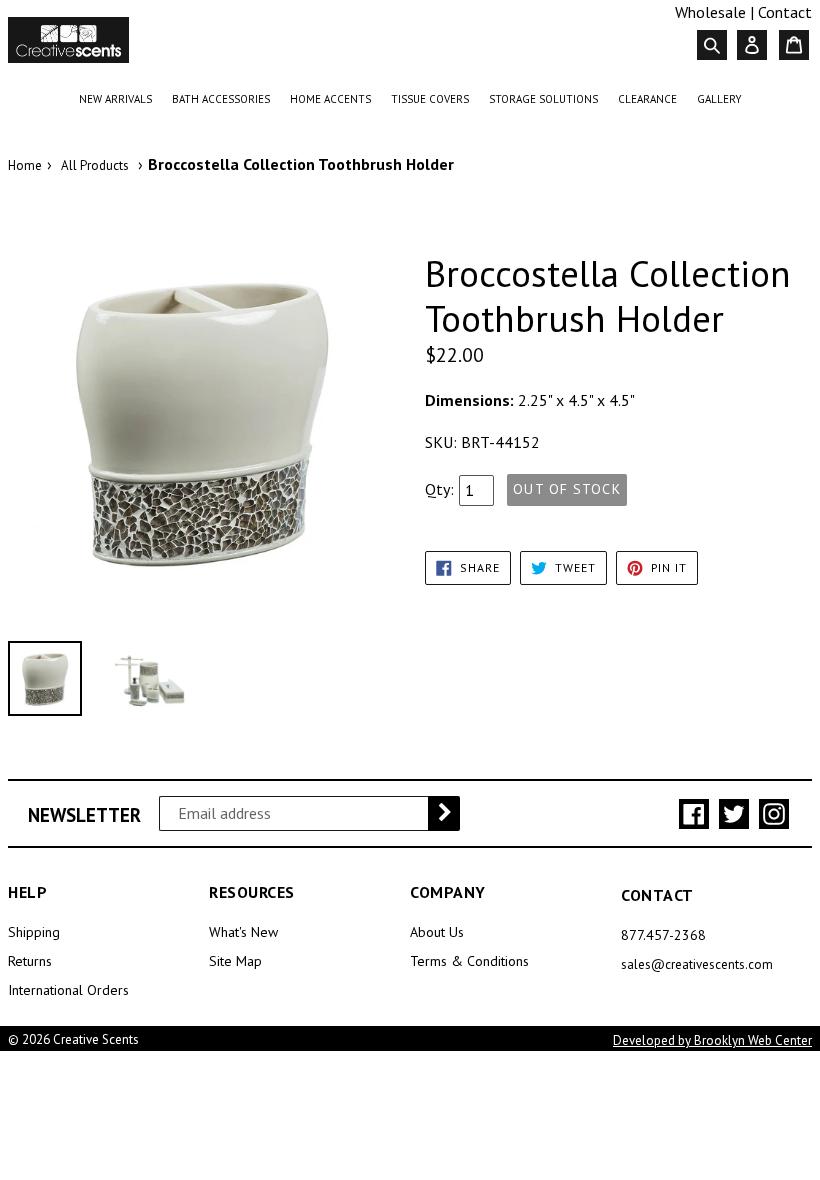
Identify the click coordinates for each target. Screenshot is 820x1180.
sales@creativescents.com (697, 964)
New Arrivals (119, 98)
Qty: (439, 489)
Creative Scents (96, 1039)
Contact (785, 12)
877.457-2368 (663, 935)
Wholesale (710, 12)
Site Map (235, 961)
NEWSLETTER (84, 815)
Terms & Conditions (469, 961)
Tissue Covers (434, 98)
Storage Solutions (547, 98)
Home (25, 165)
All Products (95, 165)
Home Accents (334, 98)
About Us (437, 932)
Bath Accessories (225, 98)
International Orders (68, 990)
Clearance (651, 98)
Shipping (34, 932)
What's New (243, 932)
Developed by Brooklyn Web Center (712, 1040)
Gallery (719, 99)
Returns (30, 961)
